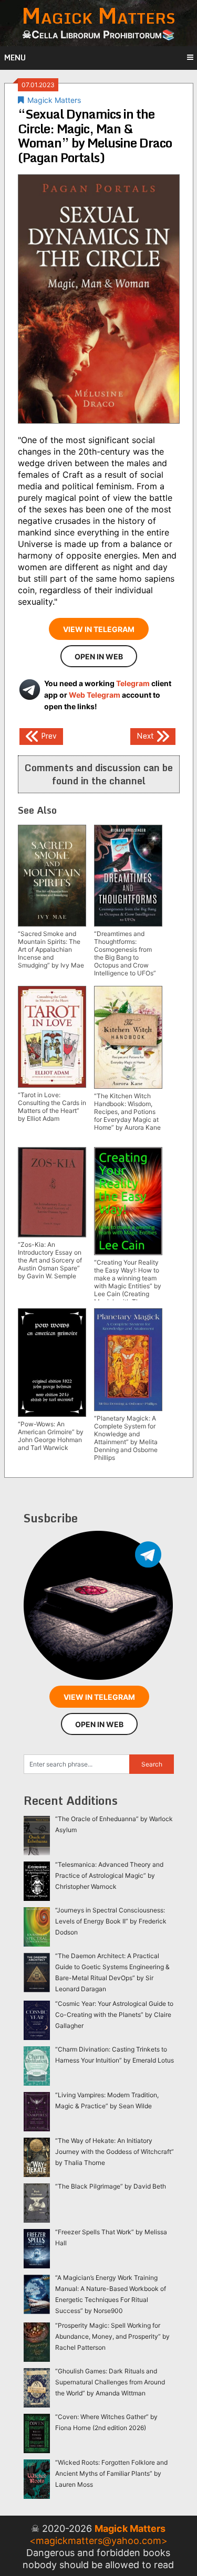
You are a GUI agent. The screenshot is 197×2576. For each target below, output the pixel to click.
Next (146, 735)
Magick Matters (54, 100)
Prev (48, 735)
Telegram (133, 683)
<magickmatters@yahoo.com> (98, 2541)
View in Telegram (99, 629)
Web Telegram (95, 695)
